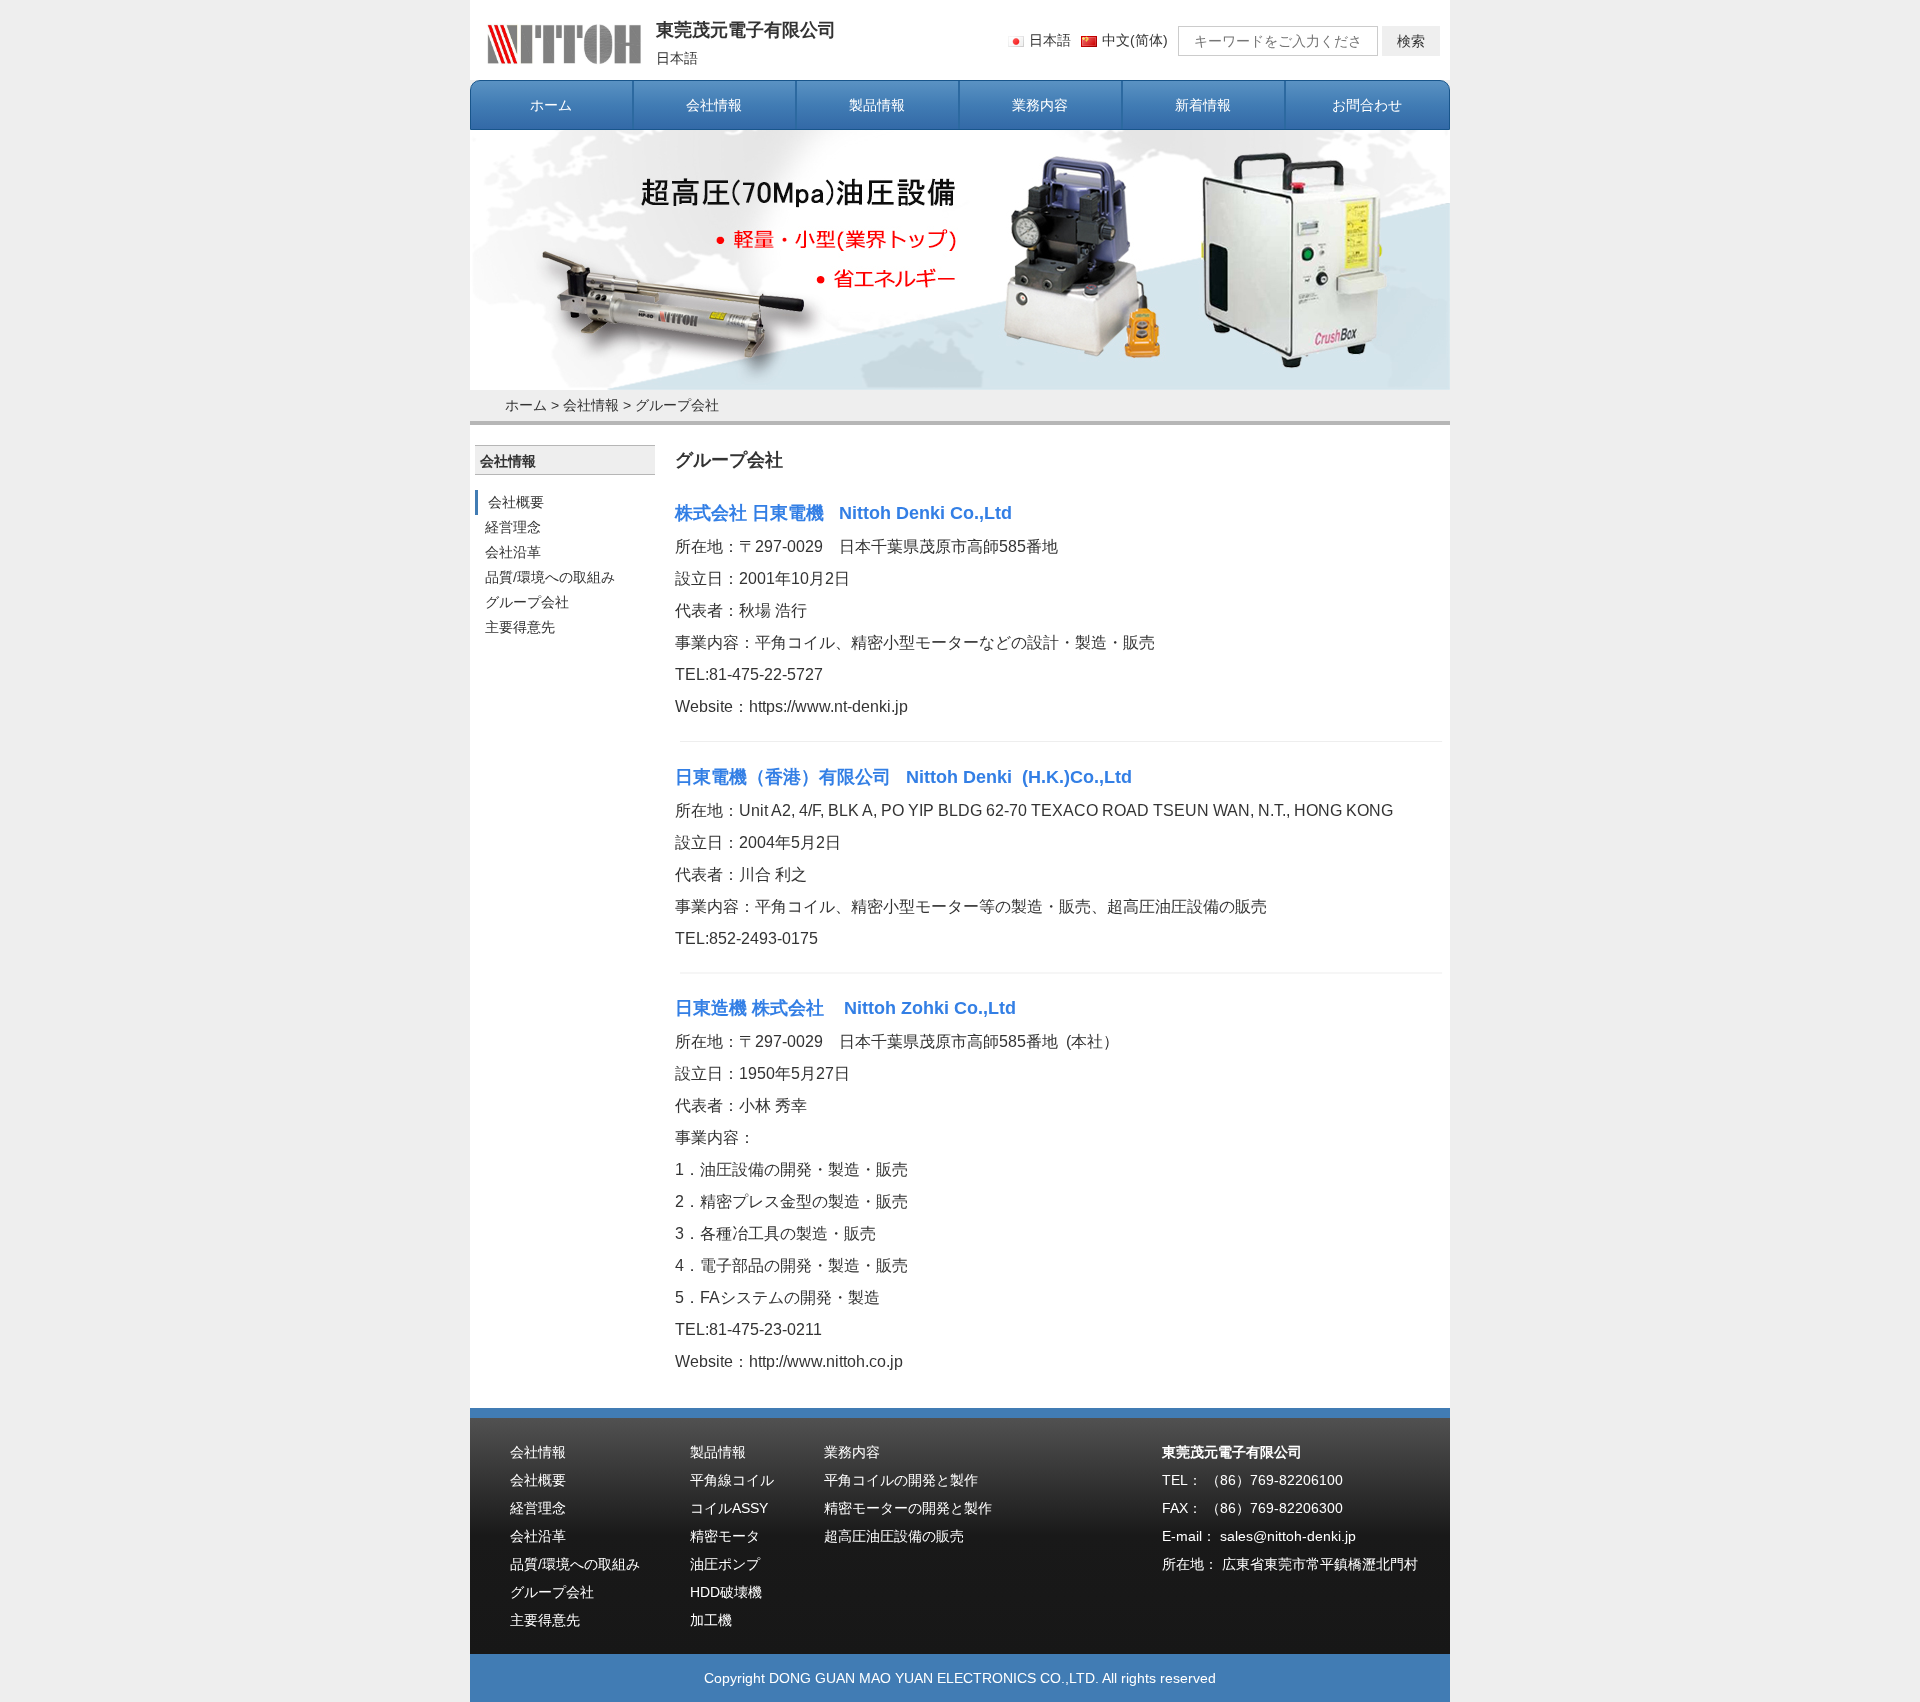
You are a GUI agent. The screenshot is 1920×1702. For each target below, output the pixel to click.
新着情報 (1203, 105)
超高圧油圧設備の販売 (894, 1536)
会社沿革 (513, 552)
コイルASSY (729, 1508)
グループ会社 (677, 405)
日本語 (1050, 40)
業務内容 (1040, 105)
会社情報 (714, 105)
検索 (1411, 41)
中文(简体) (1135, 40)
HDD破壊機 (726, 1592)
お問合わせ (1367, 105)
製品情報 (877, 105)
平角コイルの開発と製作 (901, 1480)
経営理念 (513, 527)
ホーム (551, 105)
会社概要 (516, 502)
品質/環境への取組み (550, 577)
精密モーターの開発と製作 (908, 1508)
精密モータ (725, 1536)
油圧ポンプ (725, 1564)
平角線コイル (732, 1480)
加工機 (711, 1620)
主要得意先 (520, 627)
